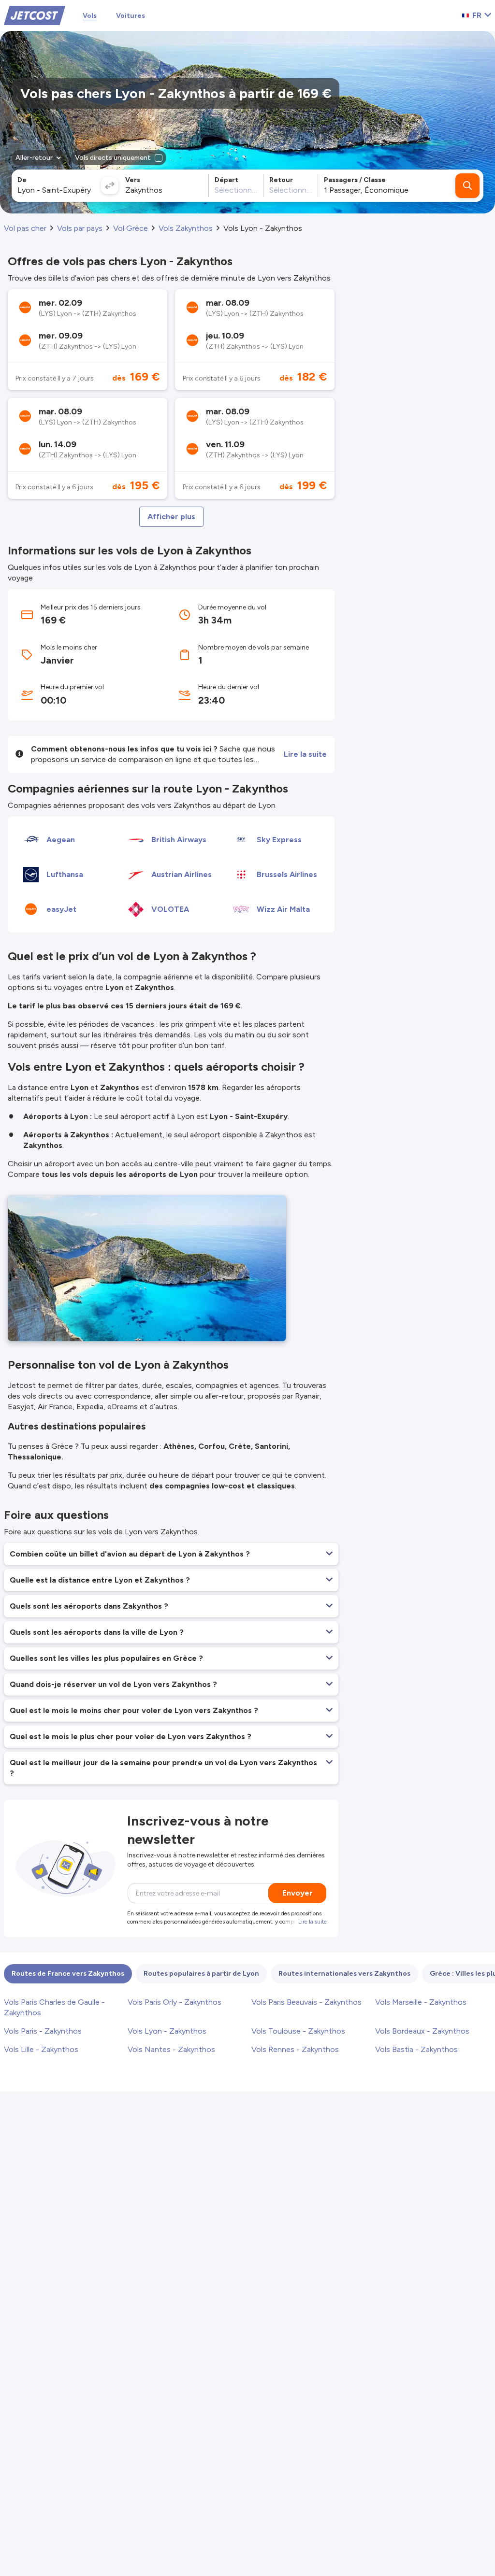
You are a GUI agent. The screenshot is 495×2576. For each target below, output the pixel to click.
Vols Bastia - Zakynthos (416, 2049)
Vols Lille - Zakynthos (41, 2049)
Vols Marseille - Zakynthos (421, 2002)
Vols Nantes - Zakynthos (171, 2049)
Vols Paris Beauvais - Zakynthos (306, 2002)
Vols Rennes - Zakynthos (295, 2049)
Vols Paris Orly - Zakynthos (175, 2002)
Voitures (131, 16)
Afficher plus (171, 517)
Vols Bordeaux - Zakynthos (422, 2031)
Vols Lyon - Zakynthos (167, 2031)
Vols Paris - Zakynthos (43, 2031)
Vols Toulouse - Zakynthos (298, 2031)
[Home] (35, 15)
